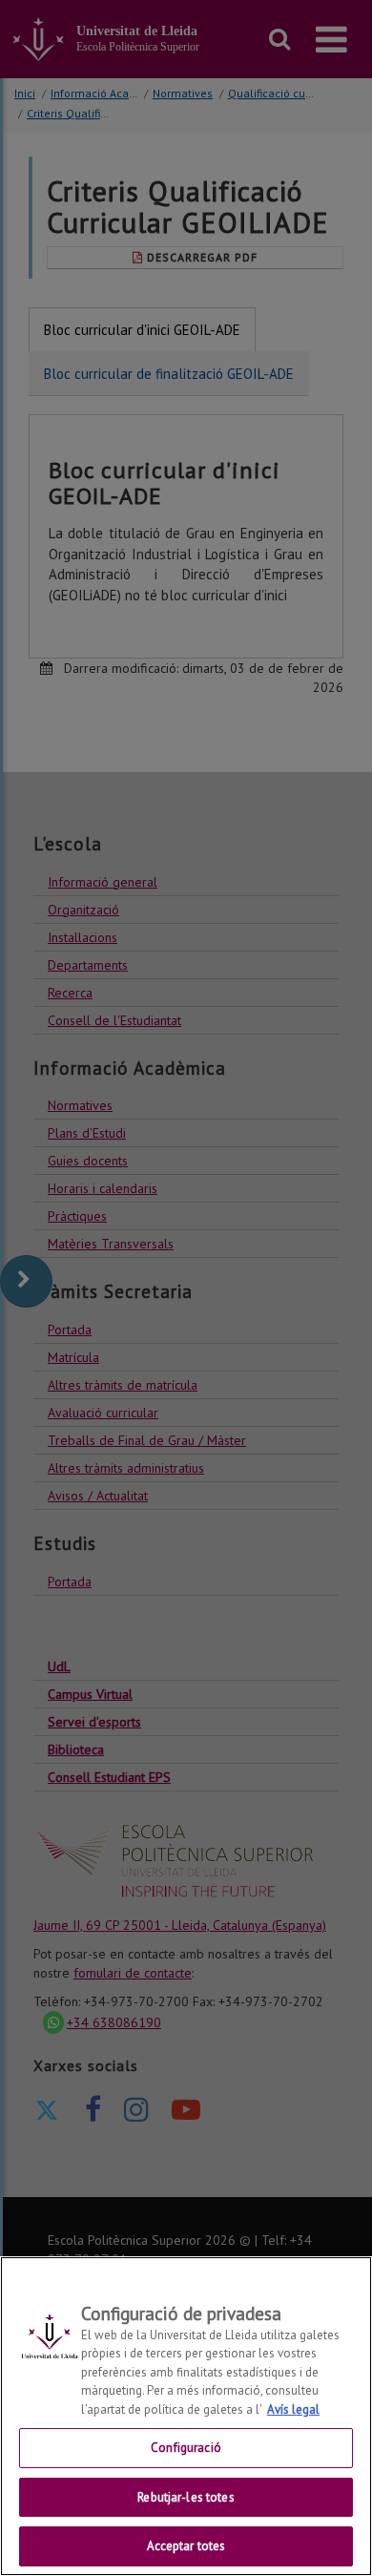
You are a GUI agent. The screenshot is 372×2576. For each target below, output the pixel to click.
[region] (186, 2416)
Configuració (186, 2448)
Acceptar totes (186, 2546)
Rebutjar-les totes (186, 2497)
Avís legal (293, 2409)
